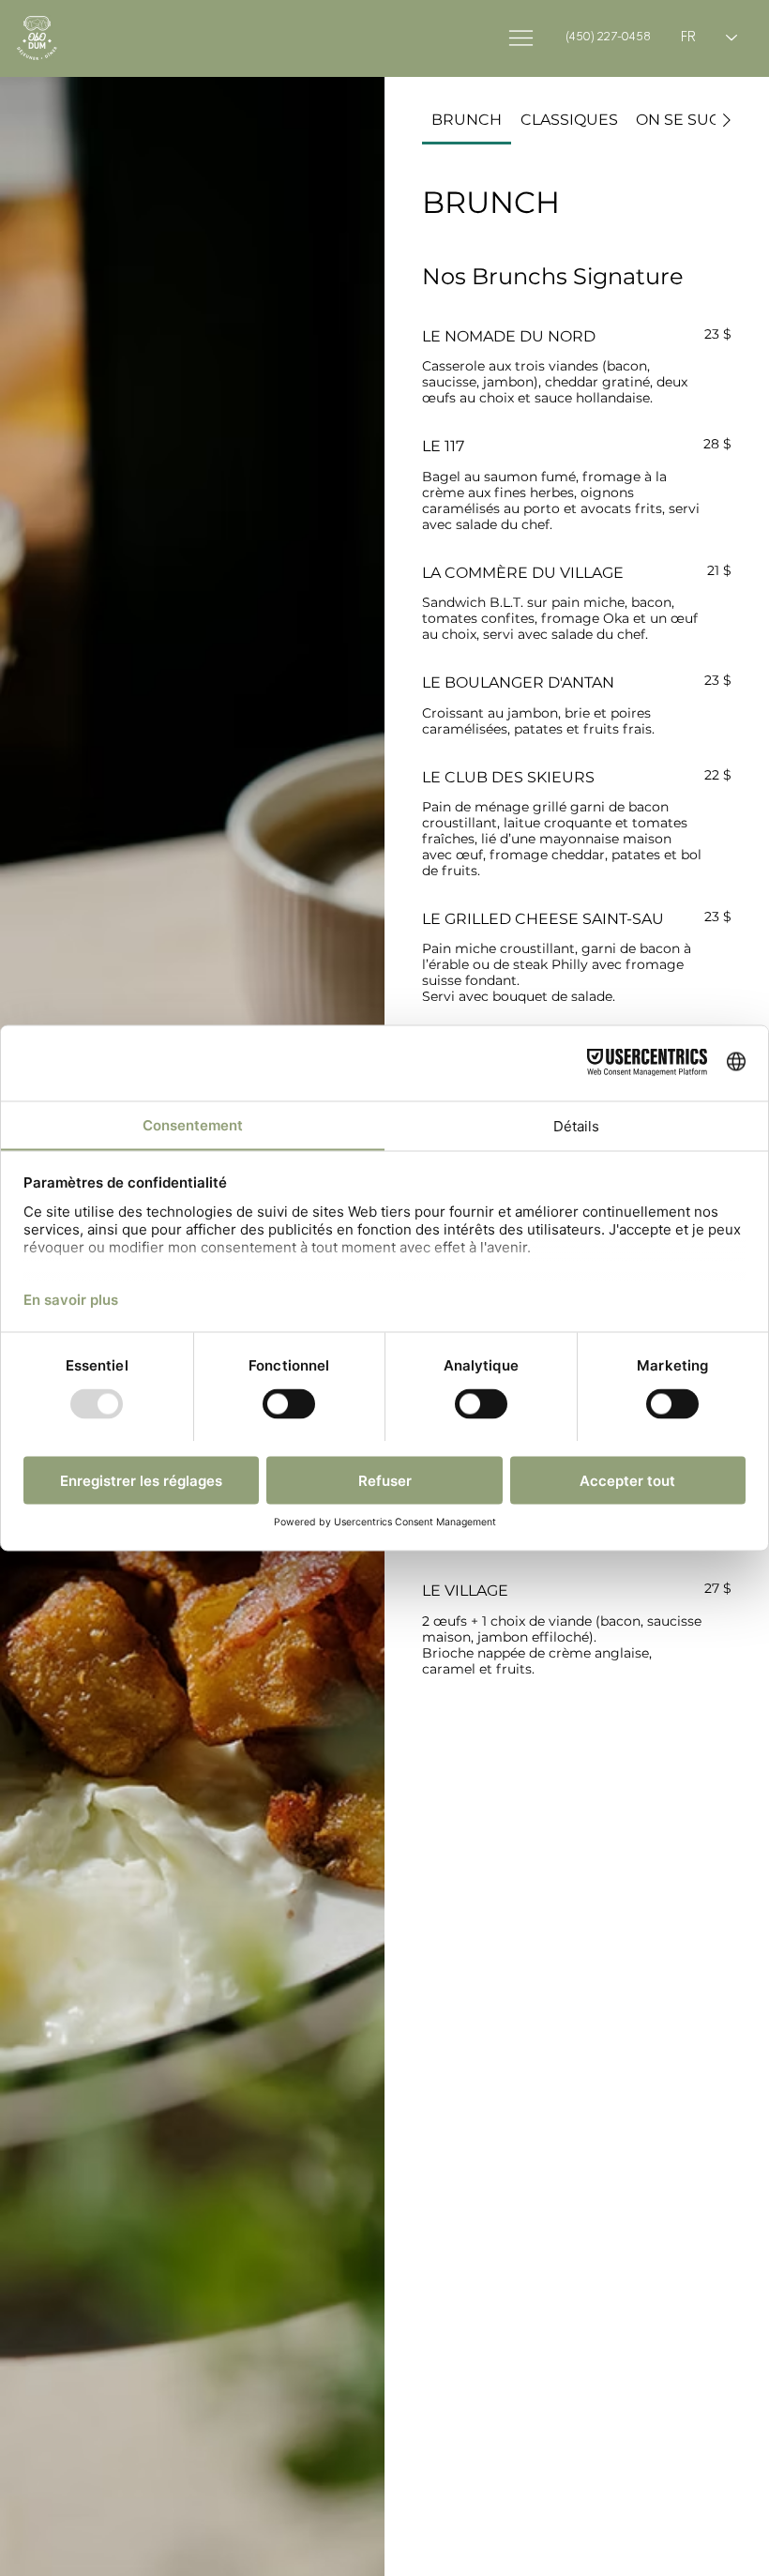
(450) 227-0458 (608, 37)
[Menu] (521, 38)
